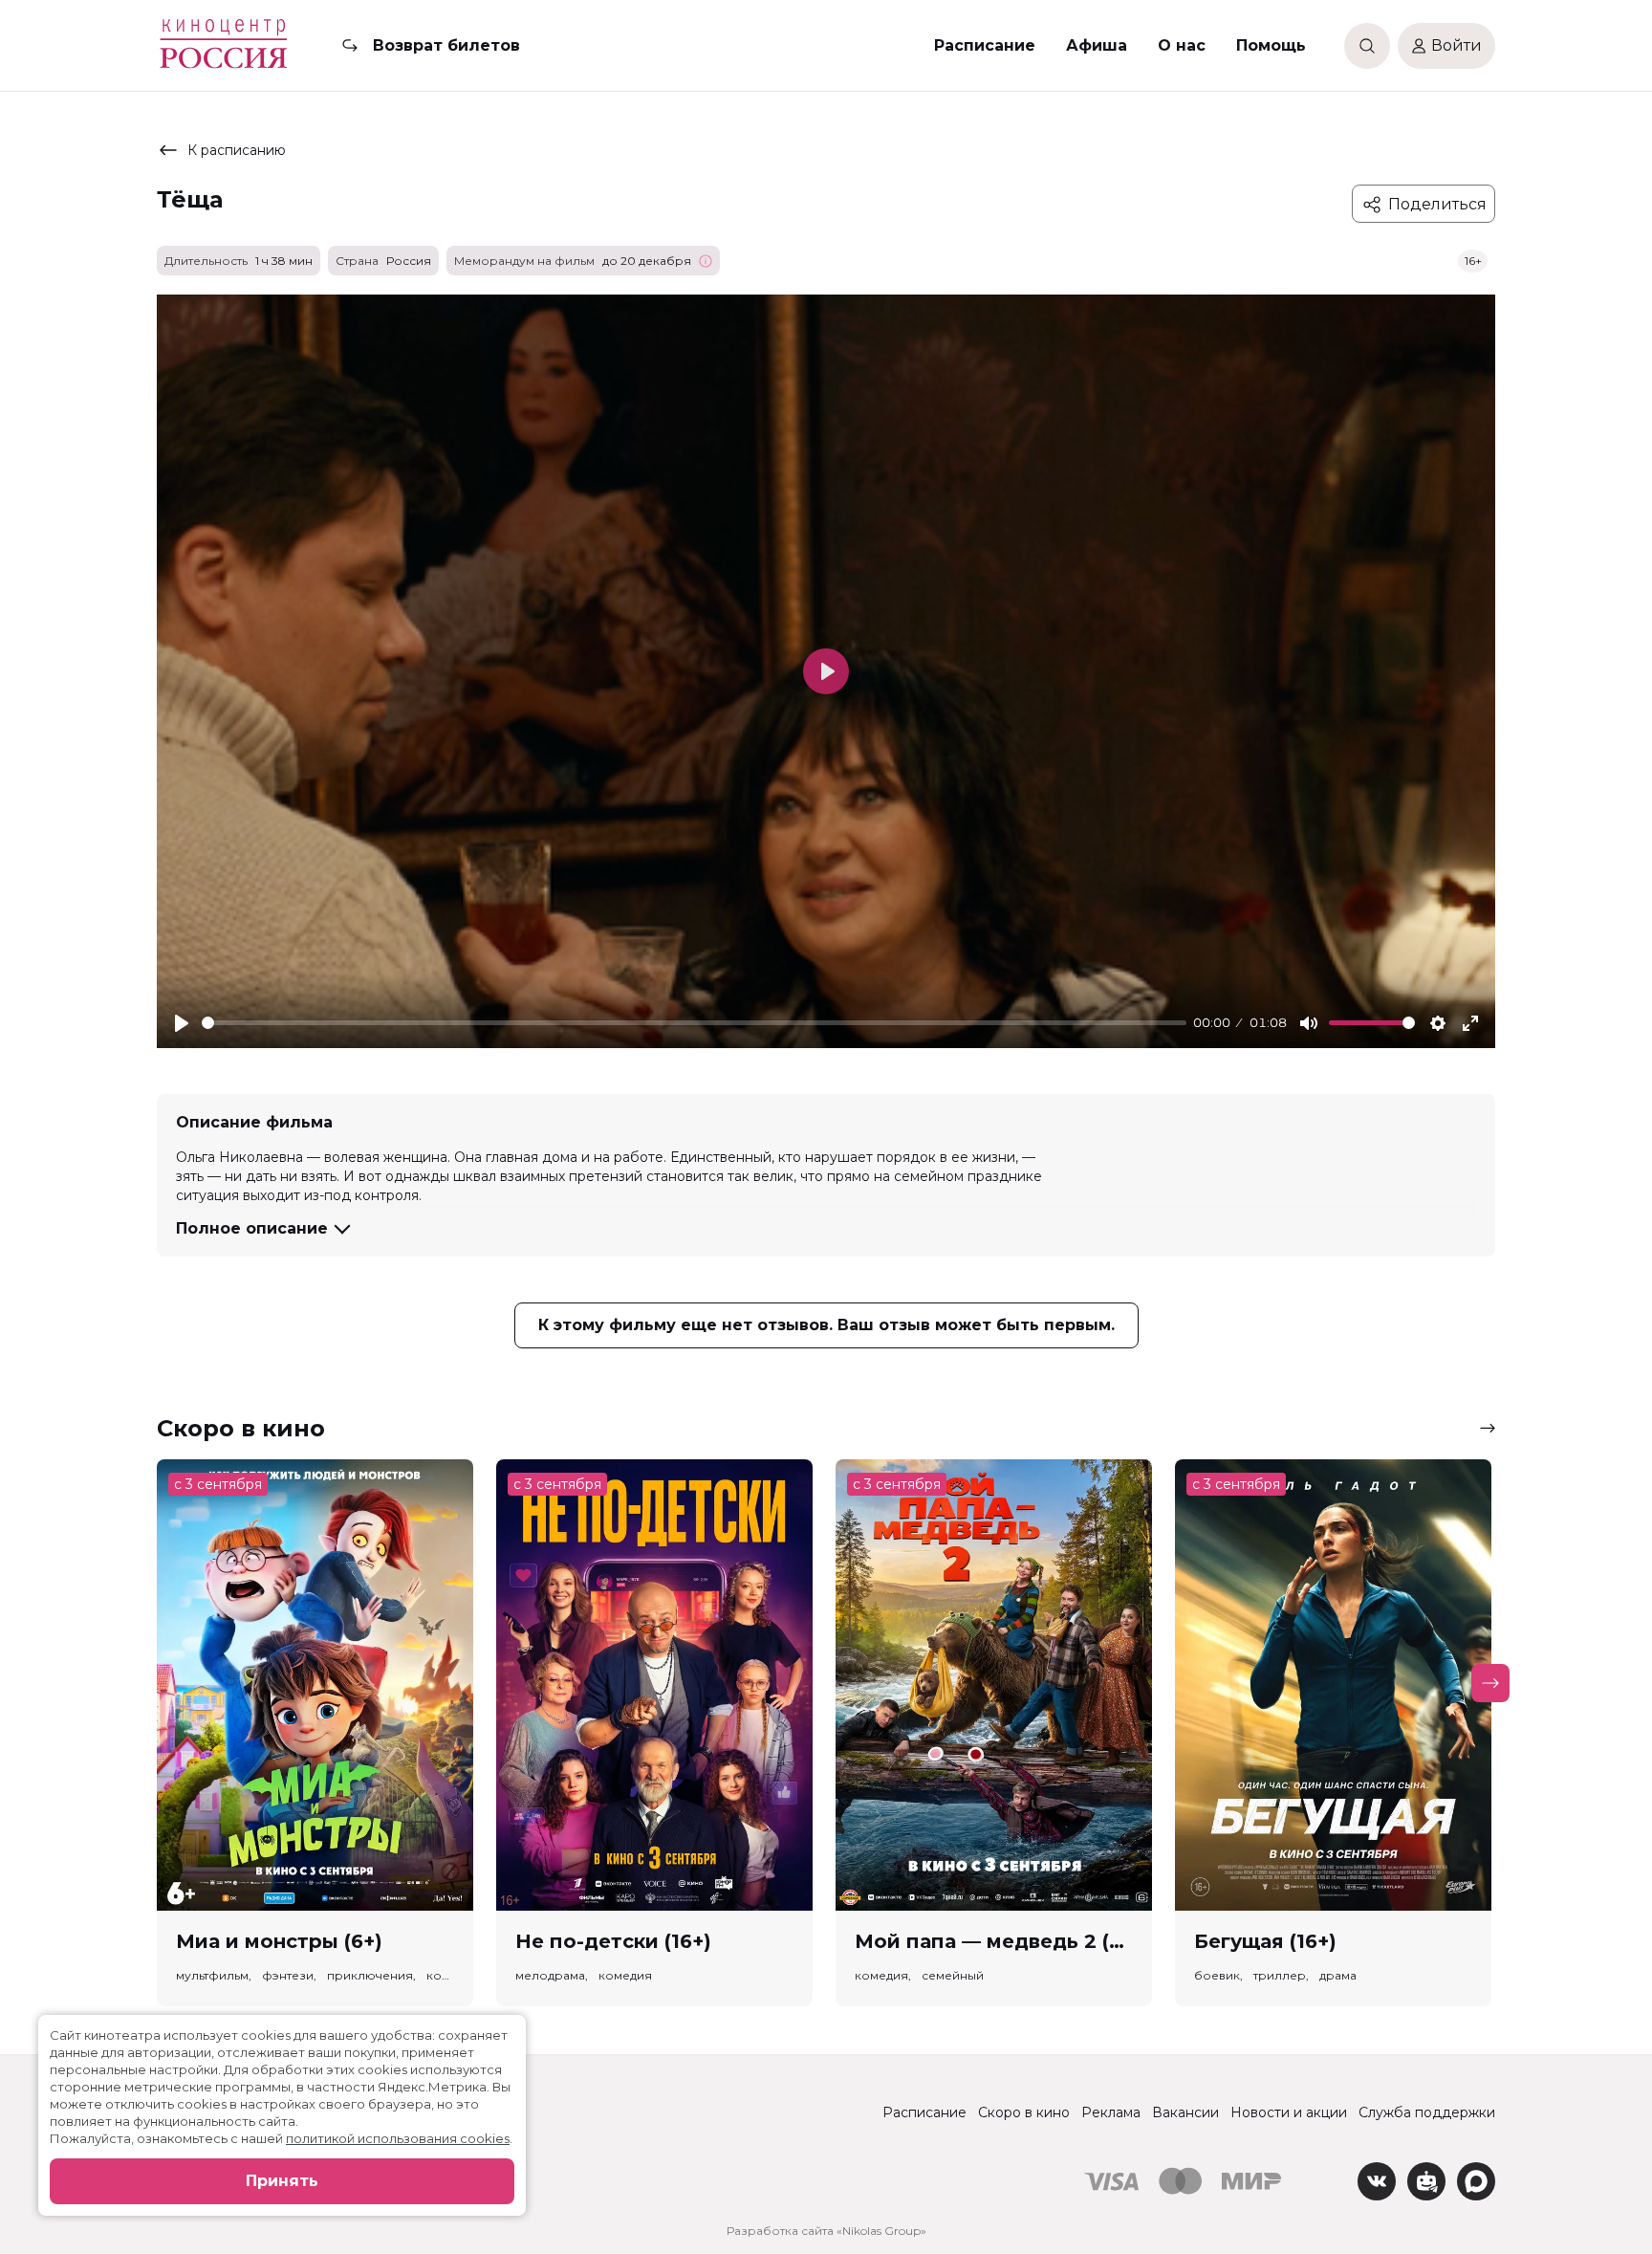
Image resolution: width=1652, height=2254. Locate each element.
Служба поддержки (1427, 2112)
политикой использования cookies (398, 2138)
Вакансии (1185, 2112)
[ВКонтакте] (1377, 2181)
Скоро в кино (1024, 2112)
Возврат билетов (446, 45)
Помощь (1271, 45)
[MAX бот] (1476, 2181)
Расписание (985, 45)
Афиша (1097, 45)
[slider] (694, 1023)
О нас (1182, 45)
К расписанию (237, 150)
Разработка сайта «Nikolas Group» (826, 2231)
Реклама (1111, 2112)
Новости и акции (1289, 2112)
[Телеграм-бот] (1426, 2181)
